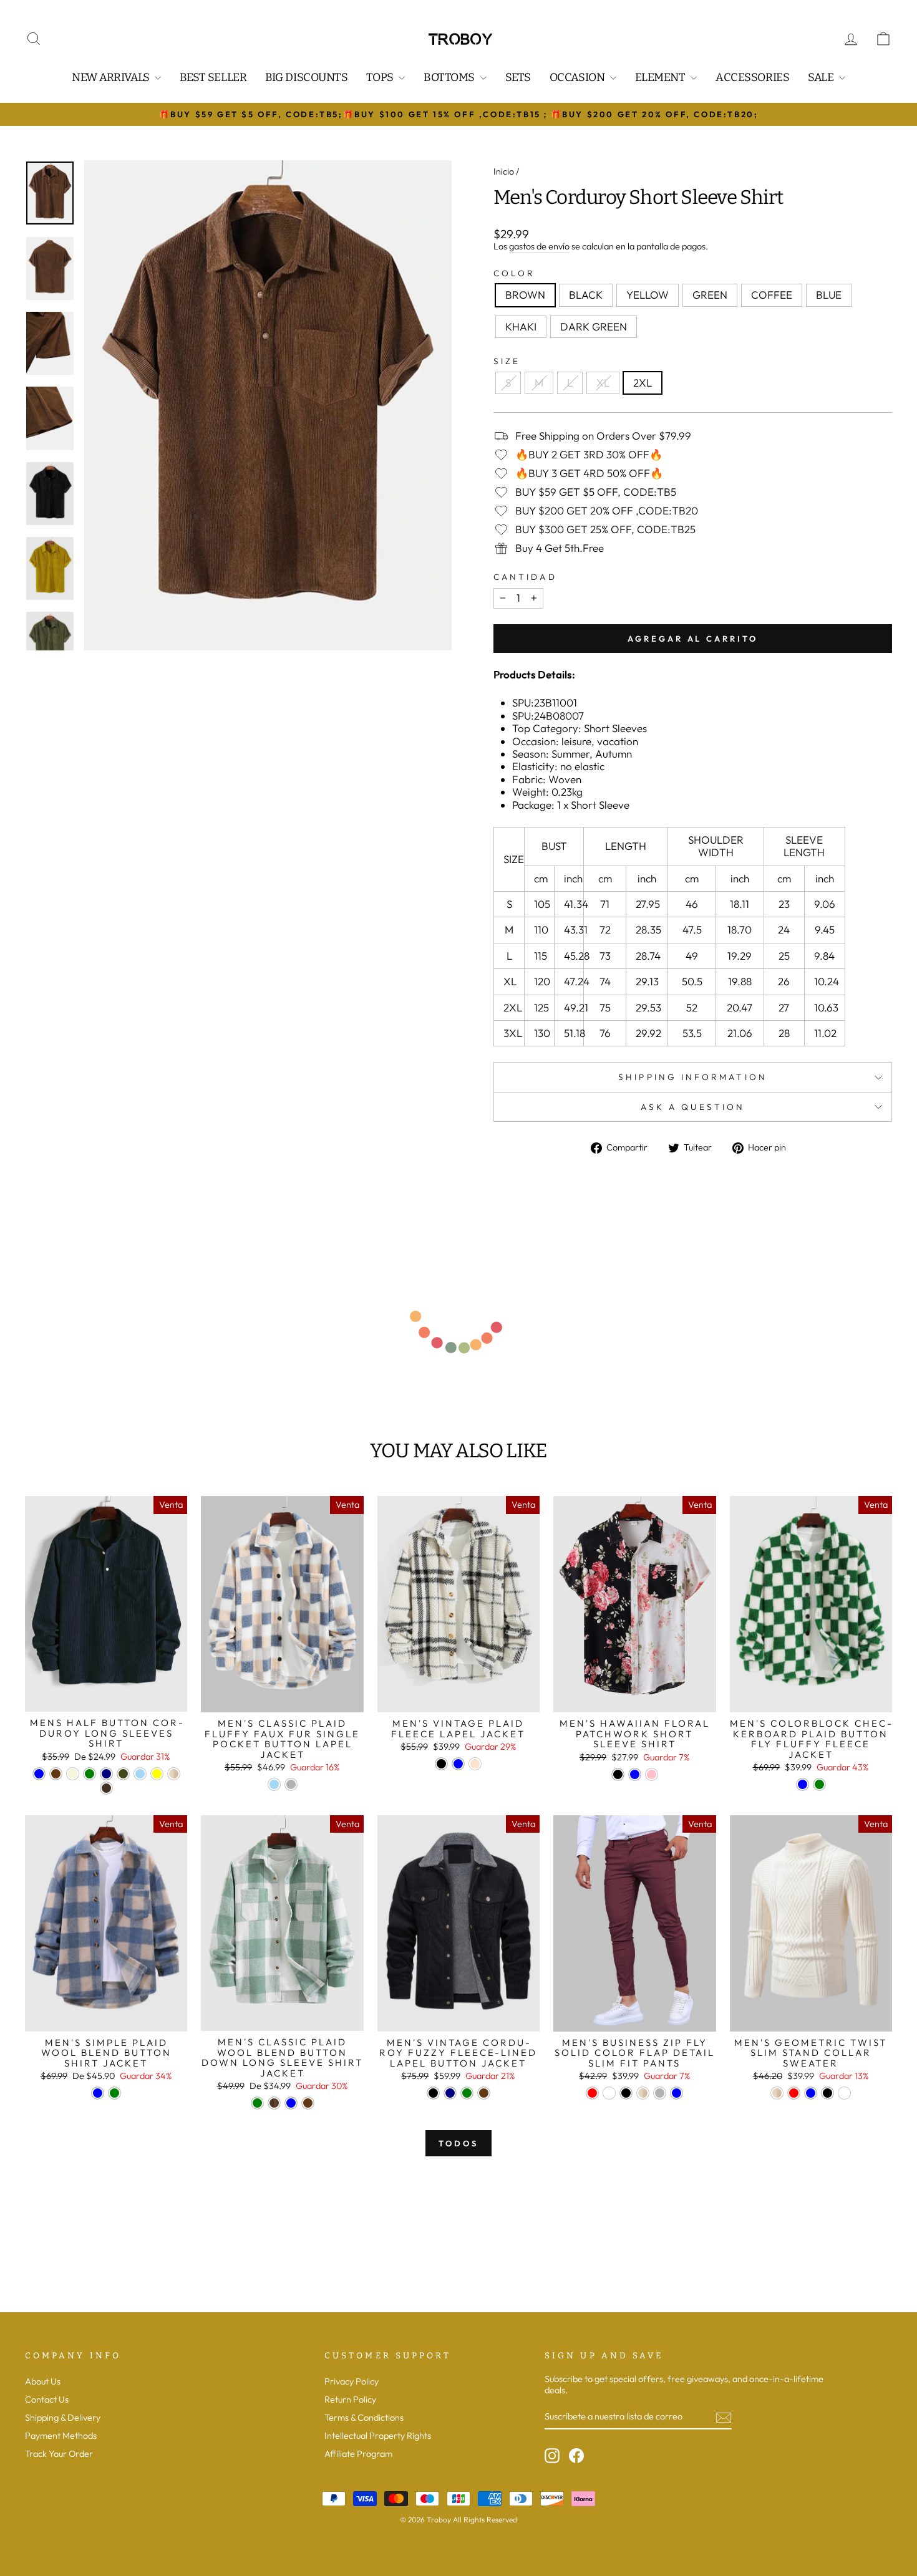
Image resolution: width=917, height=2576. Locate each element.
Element (661, 77)
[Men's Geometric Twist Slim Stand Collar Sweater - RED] (794, 2093)
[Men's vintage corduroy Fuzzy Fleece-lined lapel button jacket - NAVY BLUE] (450, 2093)
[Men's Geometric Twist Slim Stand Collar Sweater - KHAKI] (777, 2093)
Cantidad (525, 577)
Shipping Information (693, 1077)
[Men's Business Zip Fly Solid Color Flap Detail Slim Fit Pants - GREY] (660, 2093)
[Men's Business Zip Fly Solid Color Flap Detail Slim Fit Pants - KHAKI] (643, 2093)
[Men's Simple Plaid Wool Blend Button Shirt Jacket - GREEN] (114, 2093)
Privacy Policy (352, 2381)
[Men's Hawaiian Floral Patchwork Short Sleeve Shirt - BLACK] (618, 1774)
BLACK (586, 295)
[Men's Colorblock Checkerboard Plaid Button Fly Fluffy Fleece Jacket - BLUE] (803, 1784)
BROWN (525, 295)
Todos (458, 2143)
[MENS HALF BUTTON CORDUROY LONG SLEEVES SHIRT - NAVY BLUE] (106, 1774)
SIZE (507, 361)
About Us (43, 2381)
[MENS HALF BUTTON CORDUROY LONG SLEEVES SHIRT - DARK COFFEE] (106, 1788)
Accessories (752, 77)
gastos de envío (539, 247)
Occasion (578, 77)
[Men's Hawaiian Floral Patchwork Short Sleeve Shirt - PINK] (652, 1774)
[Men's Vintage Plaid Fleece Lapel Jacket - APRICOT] (475, 1764)
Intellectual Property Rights (378, 2436)
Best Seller (213, 77)
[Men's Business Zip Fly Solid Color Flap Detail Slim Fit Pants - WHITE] (609, 2093)
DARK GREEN (594, 326)
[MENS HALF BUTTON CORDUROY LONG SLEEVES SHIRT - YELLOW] (157, 1774)
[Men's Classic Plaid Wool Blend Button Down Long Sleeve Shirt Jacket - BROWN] (274, 2103)
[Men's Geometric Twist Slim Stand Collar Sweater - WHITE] (844, 2093)
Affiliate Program (358, 2454)
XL (603, 383)
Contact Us (47, 2400)
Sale (822, 77)
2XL (643, 383)
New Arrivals (112, 77)
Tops (381, 77)
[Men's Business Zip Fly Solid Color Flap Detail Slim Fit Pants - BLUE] (677, 2093)
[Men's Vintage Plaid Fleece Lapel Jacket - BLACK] (441, 1764)
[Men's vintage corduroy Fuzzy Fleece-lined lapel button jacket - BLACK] (433, 2093)
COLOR (514, 273)
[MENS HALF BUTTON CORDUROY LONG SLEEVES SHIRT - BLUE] (39, 1774)
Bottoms (450, 77)
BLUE (829, 295)
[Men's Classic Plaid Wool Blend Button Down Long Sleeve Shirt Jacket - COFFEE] (308, 2103)
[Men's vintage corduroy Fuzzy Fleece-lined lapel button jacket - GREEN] (467, 2093)
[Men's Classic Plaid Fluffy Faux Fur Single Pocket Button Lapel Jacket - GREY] (291, 1784)
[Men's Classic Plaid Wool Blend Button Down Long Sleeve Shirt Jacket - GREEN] (257, 2103)
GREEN (710, 295)
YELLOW (648, 295)
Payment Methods (61, 2436)
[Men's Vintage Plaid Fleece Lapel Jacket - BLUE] (458, 1764)
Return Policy (350, 2400)
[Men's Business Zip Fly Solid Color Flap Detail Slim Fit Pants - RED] (592, 2093)
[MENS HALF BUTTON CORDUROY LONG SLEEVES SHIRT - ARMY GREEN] (123, 1774)
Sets (518, 77)
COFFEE (772, 295)
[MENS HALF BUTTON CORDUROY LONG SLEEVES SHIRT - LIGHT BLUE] (140, 1774)
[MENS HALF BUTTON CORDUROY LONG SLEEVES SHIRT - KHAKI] (174, 1774)
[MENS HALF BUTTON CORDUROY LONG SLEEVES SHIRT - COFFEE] (56, 1774)
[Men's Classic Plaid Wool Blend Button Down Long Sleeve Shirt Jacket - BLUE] (291, 2103)
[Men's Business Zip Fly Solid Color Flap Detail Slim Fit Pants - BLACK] (626, 2093)
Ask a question (693, 1107)
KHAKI (521, 326)
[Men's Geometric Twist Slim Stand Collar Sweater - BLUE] (811, 2093)
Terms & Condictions (364, 2418)
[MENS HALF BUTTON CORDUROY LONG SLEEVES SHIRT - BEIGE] (73, 1774)
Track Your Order (59, 2454)
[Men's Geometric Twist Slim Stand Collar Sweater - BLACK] (827, 2093)
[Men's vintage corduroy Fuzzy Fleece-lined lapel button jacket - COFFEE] (484, 2093)
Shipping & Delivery (63, 2418)
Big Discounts (306, 77)
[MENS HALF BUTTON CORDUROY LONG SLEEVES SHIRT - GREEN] (90, 1774)
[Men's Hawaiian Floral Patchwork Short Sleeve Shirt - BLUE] (635, 1774)
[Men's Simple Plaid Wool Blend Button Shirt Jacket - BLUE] (98, 2093)
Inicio (504, 171)
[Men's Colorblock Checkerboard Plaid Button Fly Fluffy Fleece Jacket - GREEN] (819, 1784)
